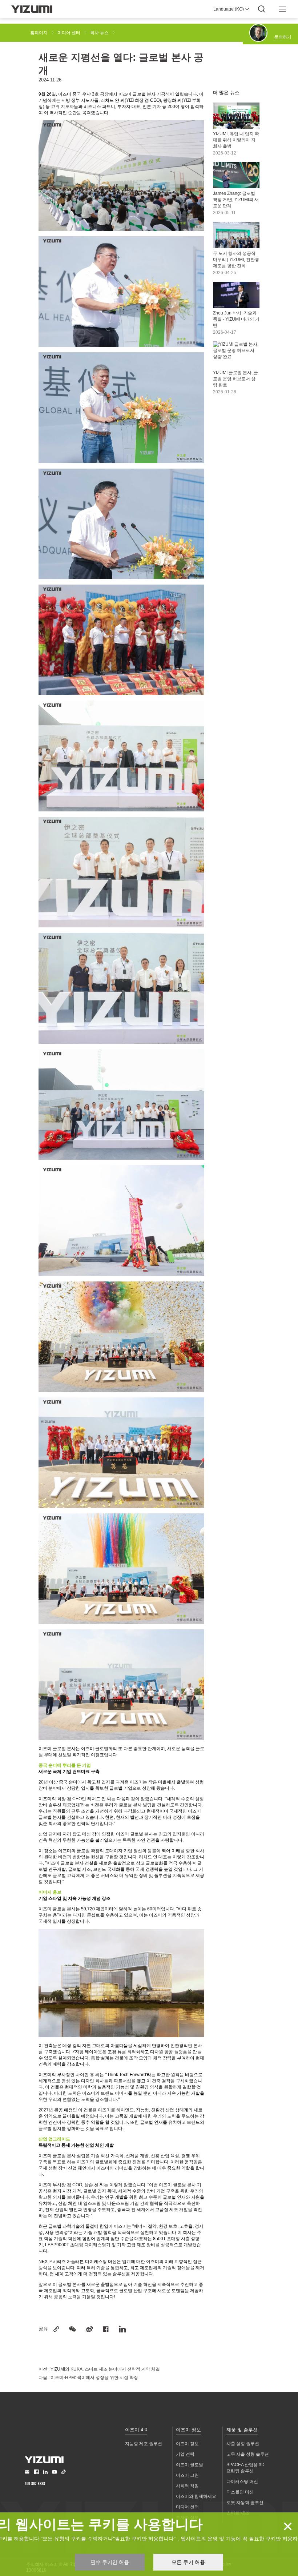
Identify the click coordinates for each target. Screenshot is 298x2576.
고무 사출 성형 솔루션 (248, 2454)
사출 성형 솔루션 (243, 2444)
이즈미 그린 (187, 2475)
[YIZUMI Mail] (27, 2472)
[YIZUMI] (32, 9)
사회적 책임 (187, 2486)
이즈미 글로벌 (190, 2465)
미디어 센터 (69, 33)
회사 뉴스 (99, 33)
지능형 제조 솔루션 (144, 2444)
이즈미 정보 (188, 2430)
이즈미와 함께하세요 (196, 2496)
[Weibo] (89, 2329)
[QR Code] (73, 2329)
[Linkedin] (122, 2329)
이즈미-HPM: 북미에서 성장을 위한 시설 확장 (94, 2378)
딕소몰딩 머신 (240, 2492)
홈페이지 (39, 33)
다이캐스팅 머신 (242, 2481)
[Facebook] (106, 2329)
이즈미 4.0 (136, 2430)
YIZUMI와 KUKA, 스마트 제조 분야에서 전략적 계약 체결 (105, 2369)
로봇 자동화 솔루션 (245, 2503)
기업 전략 (185, 2454)
